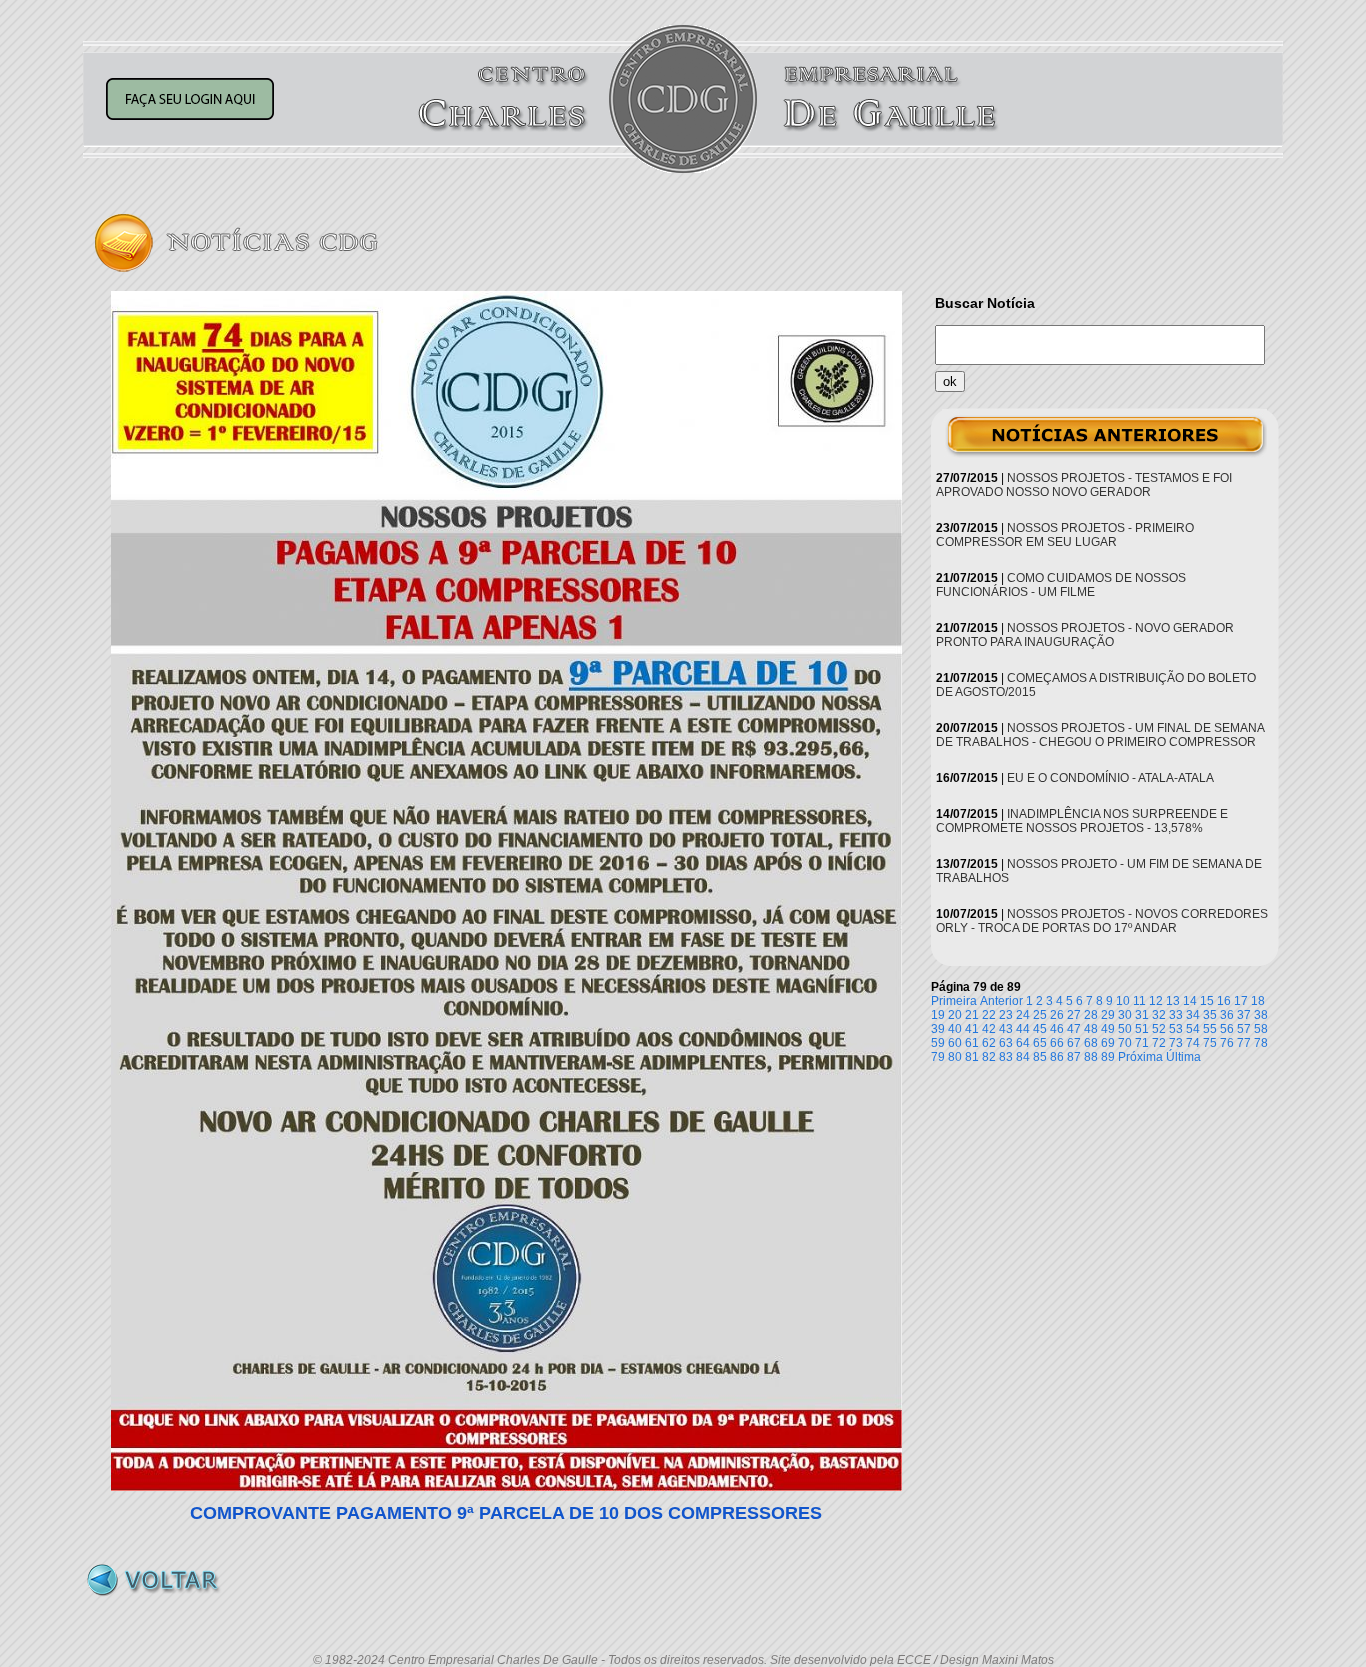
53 (1176, 1029)
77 (1244, 1043)
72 (1159, 1043)
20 (955, 1015)
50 (1125, 1029)
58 (1261, 1029)
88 (1091, 1057)
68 (1091, 1043)
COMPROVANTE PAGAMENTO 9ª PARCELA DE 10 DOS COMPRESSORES (506, 1513)
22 (989, 1015)
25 (1040, 1015)
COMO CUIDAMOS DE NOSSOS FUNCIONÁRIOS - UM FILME (1061, 585)
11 (1139, 1001)
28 (1091, 1015)
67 (1074, 1043)
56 (1227, 1029)
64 (1023, 1043)
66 (1057, 1043)
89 (1108, 1057)
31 (1142, 1015)
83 (1006, 1057)
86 (1057, 1057)
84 (1023, 1057)
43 (1006, 1029)
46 (1057, 1029)
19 (938, 1015)
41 (972, 1029)
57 (1244, 1029)
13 (1173, 1001)
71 (1142, 1043)
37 (1244, 1015)
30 (1125, 1015)
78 (1261, 1043)
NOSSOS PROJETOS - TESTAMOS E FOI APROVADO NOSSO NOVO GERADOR (1084, 485)
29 (1108, 1015)
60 (955, 1043)
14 (1190, 1001)
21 (972, 1015)
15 (1207, 1001)
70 (1125, 1043)
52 (1159, 1029)
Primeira (954, 1001)
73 (1176, 1043)
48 (1091, 1029)
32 (1159, 1015)
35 (1210, 1015)
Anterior (1001, 1001)
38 (1261, 1015)
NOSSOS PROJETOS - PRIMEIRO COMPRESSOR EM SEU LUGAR (1065, 535)
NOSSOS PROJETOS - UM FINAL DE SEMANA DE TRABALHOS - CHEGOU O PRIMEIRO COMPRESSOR (1100, 735)
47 (1074, 1029)
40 (955, 1029)
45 (1040, 1029)
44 (1023, 1029)
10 (1123, 1001)
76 (1227, 1043)
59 (938, 1043)
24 (1023, 1015)
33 (1176, 1015)
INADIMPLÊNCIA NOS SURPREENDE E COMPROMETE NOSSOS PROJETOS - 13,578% (1082, 821)
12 (1156, 1001)
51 (1142, 1029)
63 (1006, 1043)
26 (1057, 1015)
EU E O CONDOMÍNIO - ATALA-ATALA (1110, 778)
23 (1006, 1015)
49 (1108, 1029)
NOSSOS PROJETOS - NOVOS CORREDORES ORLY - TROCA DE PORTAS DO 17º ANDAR (1102, 921)
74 (1193, 1043)
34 (1193, 1015)
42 (989, 1029)
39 (938, 1029)
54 (1193, 1029)
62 (989, 1043)
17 (1241, 1001)
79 (938, 1057)
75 (1210, 1043)
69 (1108, 1043)
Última (1183, 1057)
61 (972, 1043)
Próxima (1140, 1057)
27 (1074, 1015)
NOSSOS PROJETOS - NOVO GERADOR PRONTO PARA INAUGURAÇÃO (1085, 635)
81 (972, 1057)
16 (1224, 1001)
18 (1258, 1001)
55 (1210, 1029)
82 (989, 1057)
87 (1074, 1057)
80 (955, 1057)
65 (1040, 1043)
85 (1040, 1057)
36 (1227, 1015)
